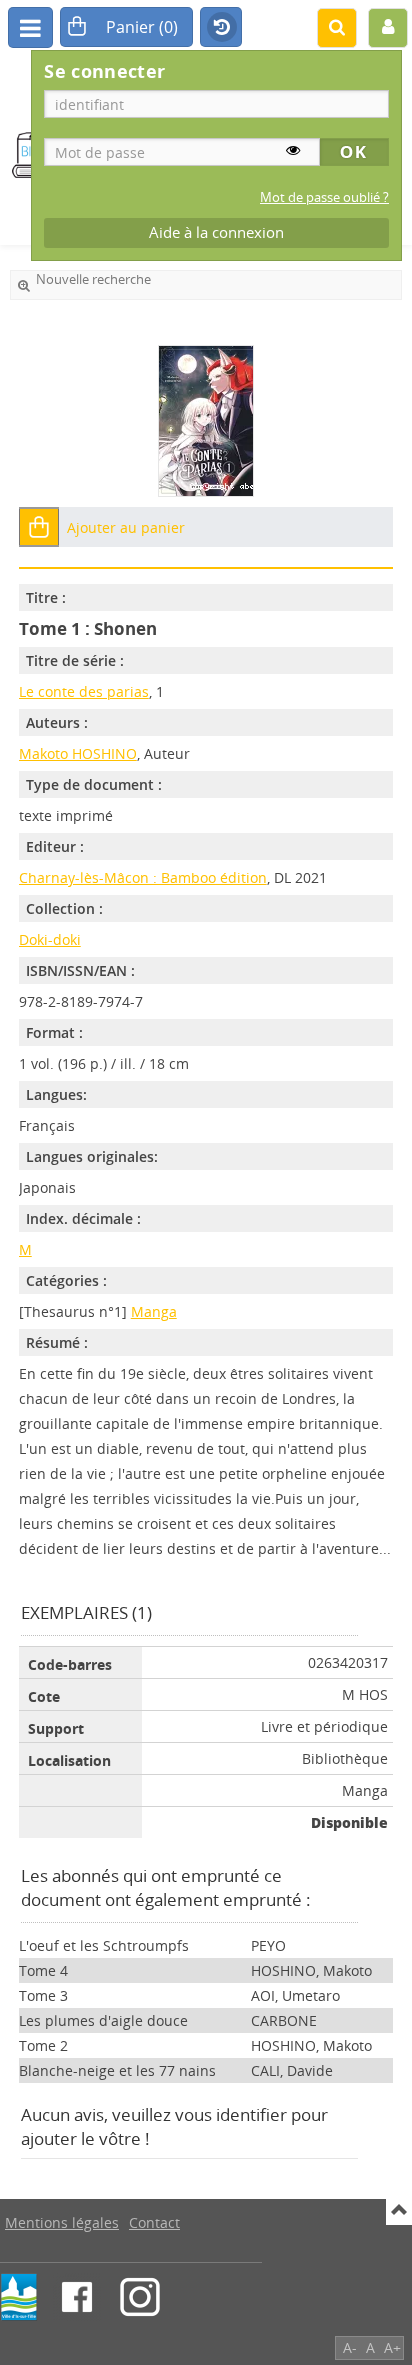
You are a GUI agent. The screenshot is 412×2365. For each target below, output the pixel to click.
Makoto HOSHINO (78, 753)
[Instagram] (140, 2297)
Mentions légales (62, 2222)
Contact (154, 2222)
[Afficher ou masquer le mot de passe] (293, 150)
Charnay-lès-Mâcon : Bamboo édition (143, 877)
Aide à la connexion (216, 232)
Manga (154, 1311)
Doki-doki (50, 939)
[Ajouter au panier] (39, 527)
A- (350, 2347)
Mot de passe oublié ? (324, 197)
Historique (221, 28)
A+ (392, 2347)
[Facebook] (77, 2297)
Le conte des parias (84, 691)
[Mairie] (19, 2297)
